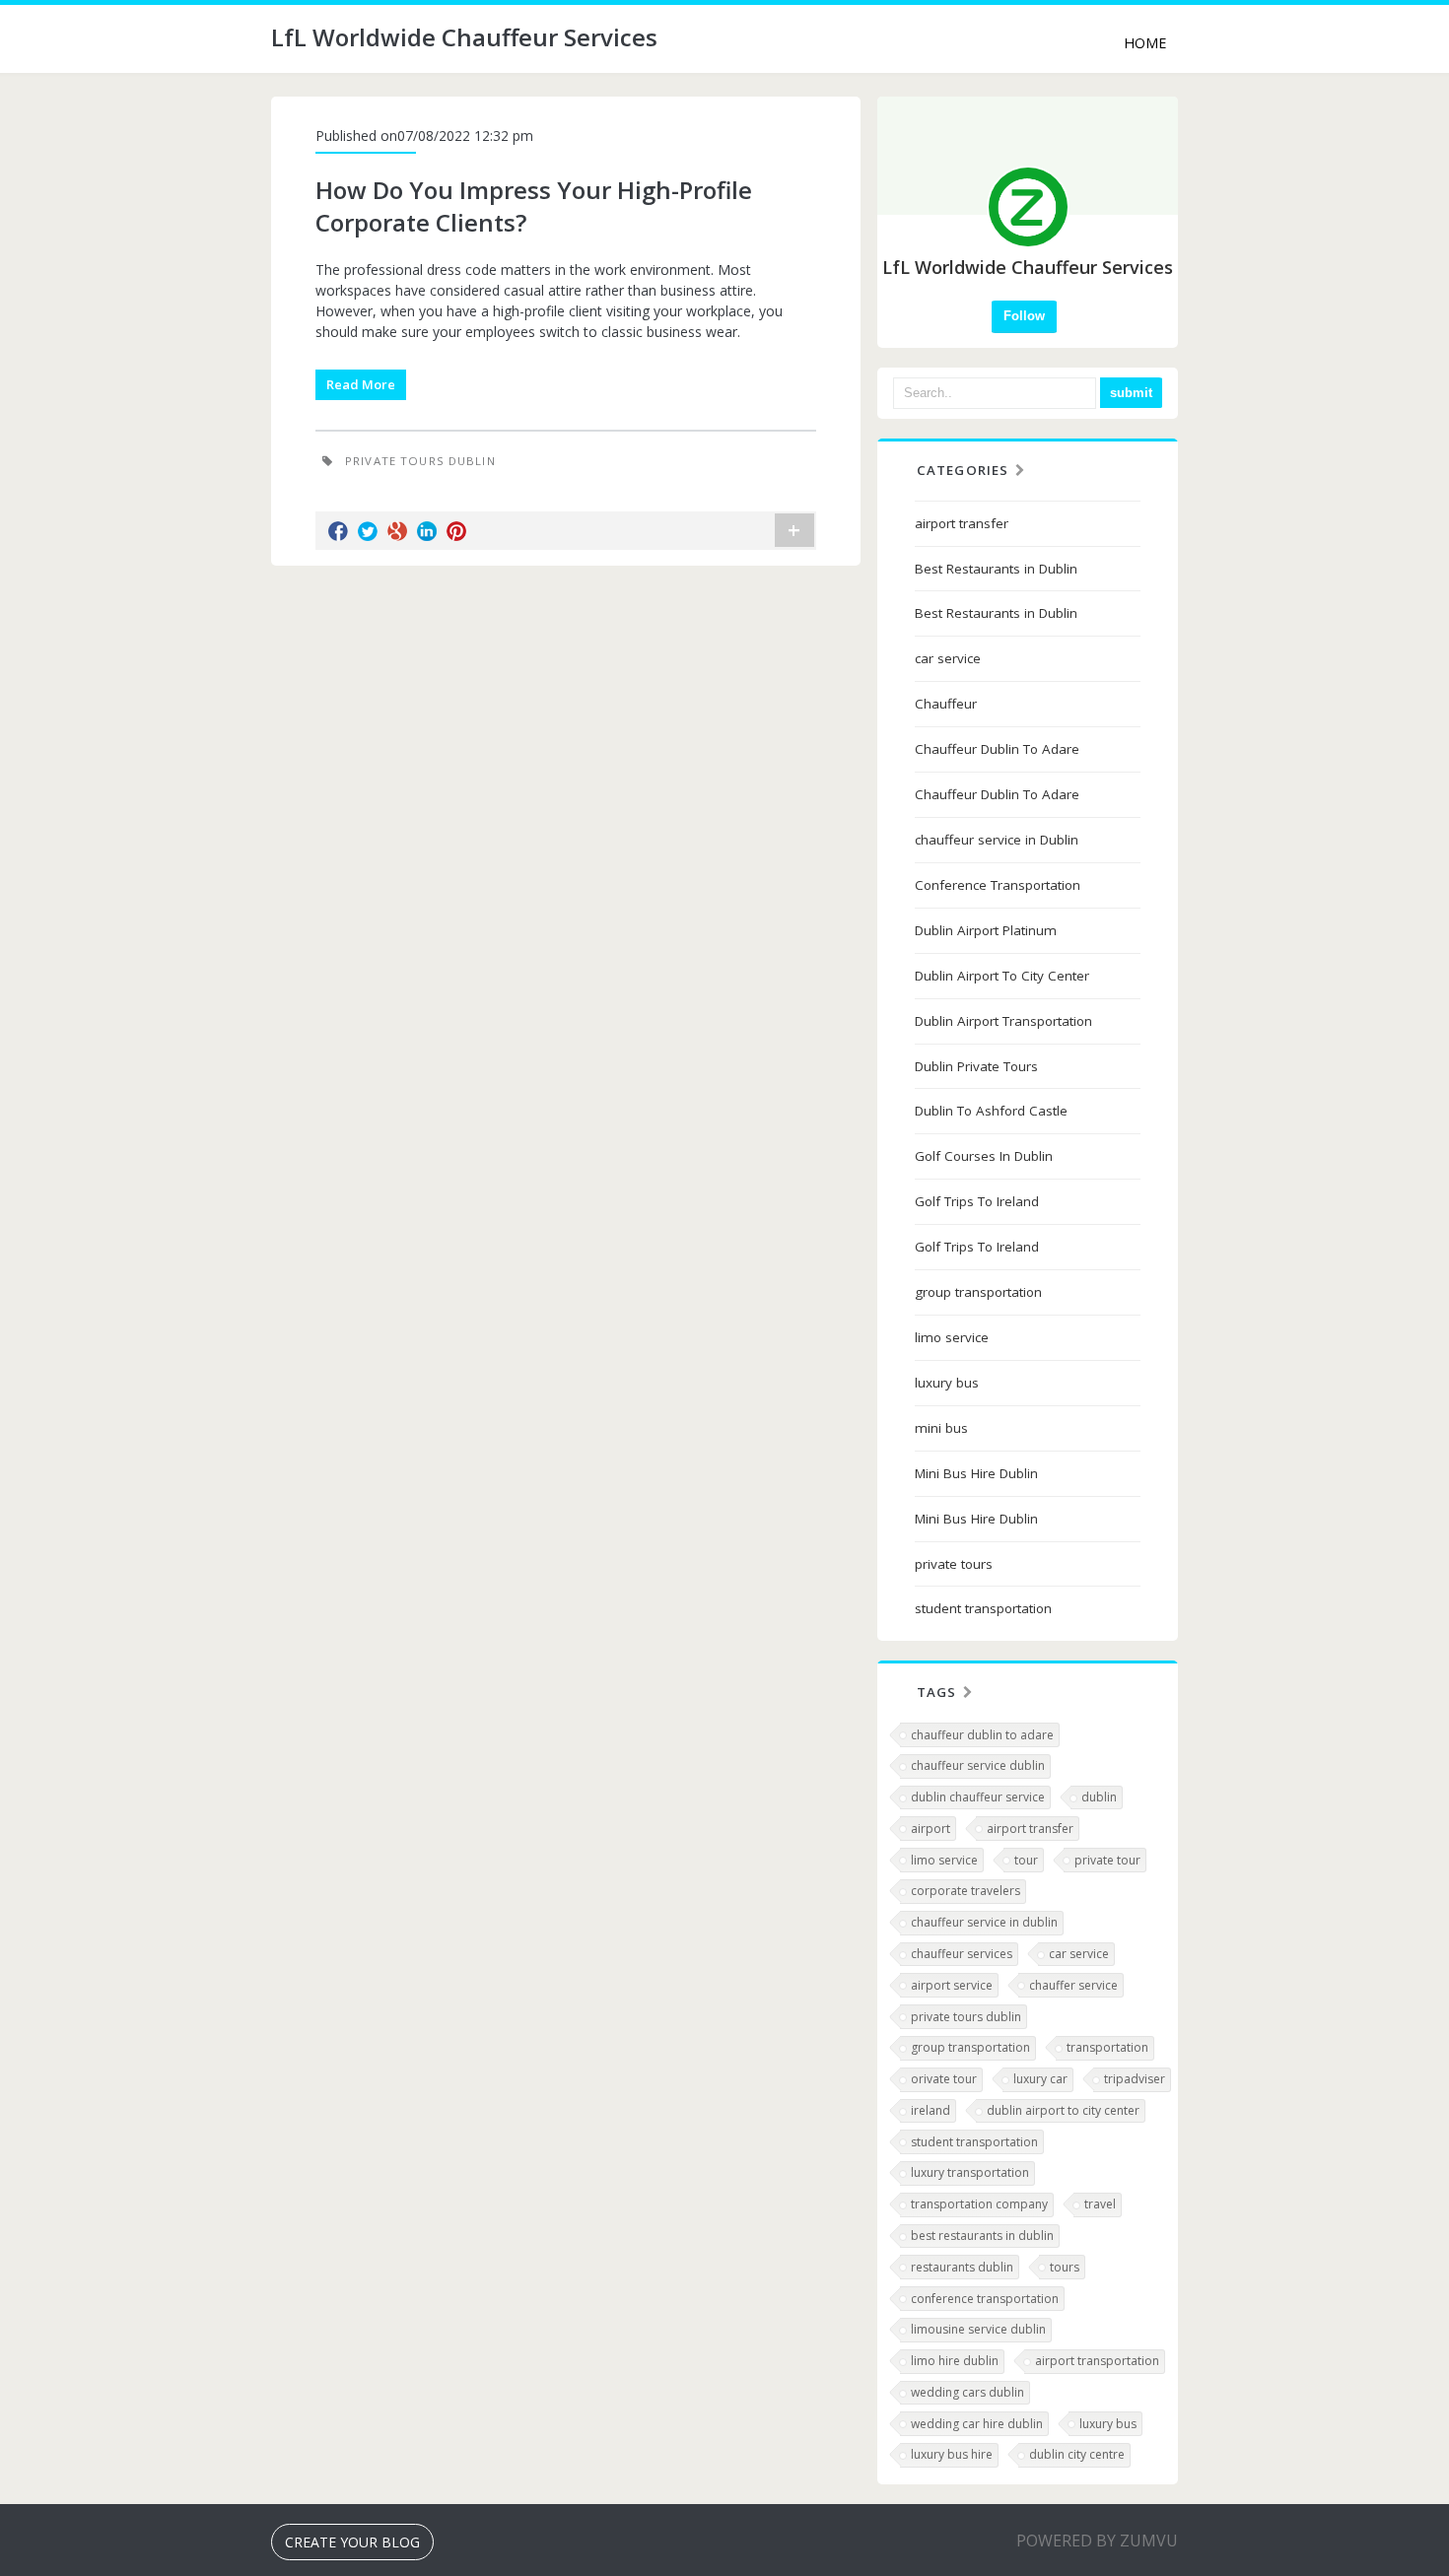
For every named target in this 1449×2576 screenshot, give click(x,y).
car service (948, 658)
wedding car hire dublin (977, 2424)
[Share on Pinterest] (456, 531)
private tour (1107, 1860)
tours (1065, 2267)
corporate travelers (966, 1891)
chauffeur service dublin (978, 1765)
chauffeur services (962, 1954)
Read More (361, 384)
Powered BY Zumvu (1097, 2541)
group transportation (978, 1292)
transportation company (979, 2204)
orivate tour (944, 2079)
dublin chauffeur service (978, 1797)
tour (1026, 1860)
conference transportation (985, 2299)
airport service (952, 1985)
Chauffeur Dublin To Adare (997, 749)
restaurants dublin (962, 2267)
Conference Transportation (998, 885)
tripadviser (1135, 2079)
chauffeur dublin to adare (982, 1735)
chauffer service (1073, 1985)
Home (1145, 43)
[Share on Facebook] (338, 531)
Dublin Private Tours (976, 1066)
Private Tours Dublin (420, 461)
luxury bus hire (952, 2454)
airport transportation (1097, 2361)
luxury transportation (970, 2172)
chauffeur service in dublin (984, 1922)
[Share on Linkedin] (427, 531)
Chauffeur (946, 704)
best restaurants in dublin (982, 2236)
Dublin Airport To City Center (1002, 976)
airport (931, 1829)
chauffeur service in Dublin (997, 840)
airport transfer (962, 523)
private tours (954, 1564)
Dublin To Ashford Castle (991, 1111)
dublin (1099, 1797)
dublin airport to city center (1063, 2110)
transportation (1107, 2047)
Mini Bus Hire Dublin (976, 1473)
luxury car (1040, 2079)
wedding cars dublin (967, 2392)
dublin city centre (1077, 2454)
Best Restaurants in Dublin (996, 569)
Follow (1024, 316)
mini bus (941, 1428)
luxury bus (947, 1383)
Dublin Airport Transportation (1003, 1021)
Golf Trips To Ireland (977, 1201)
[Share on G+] (397, 531)
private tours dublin (966, 2017)
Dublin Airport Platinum (986, 930)
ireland (931, 2110)
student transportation (983, 1608)
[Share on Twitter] (368, 531)
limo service (952, 1337)
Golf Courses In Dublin (984, 1156)
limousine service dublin (978, 2329)
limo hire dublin (955, 2361)
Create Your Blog (352, 2542)
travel (1100, 2204)
